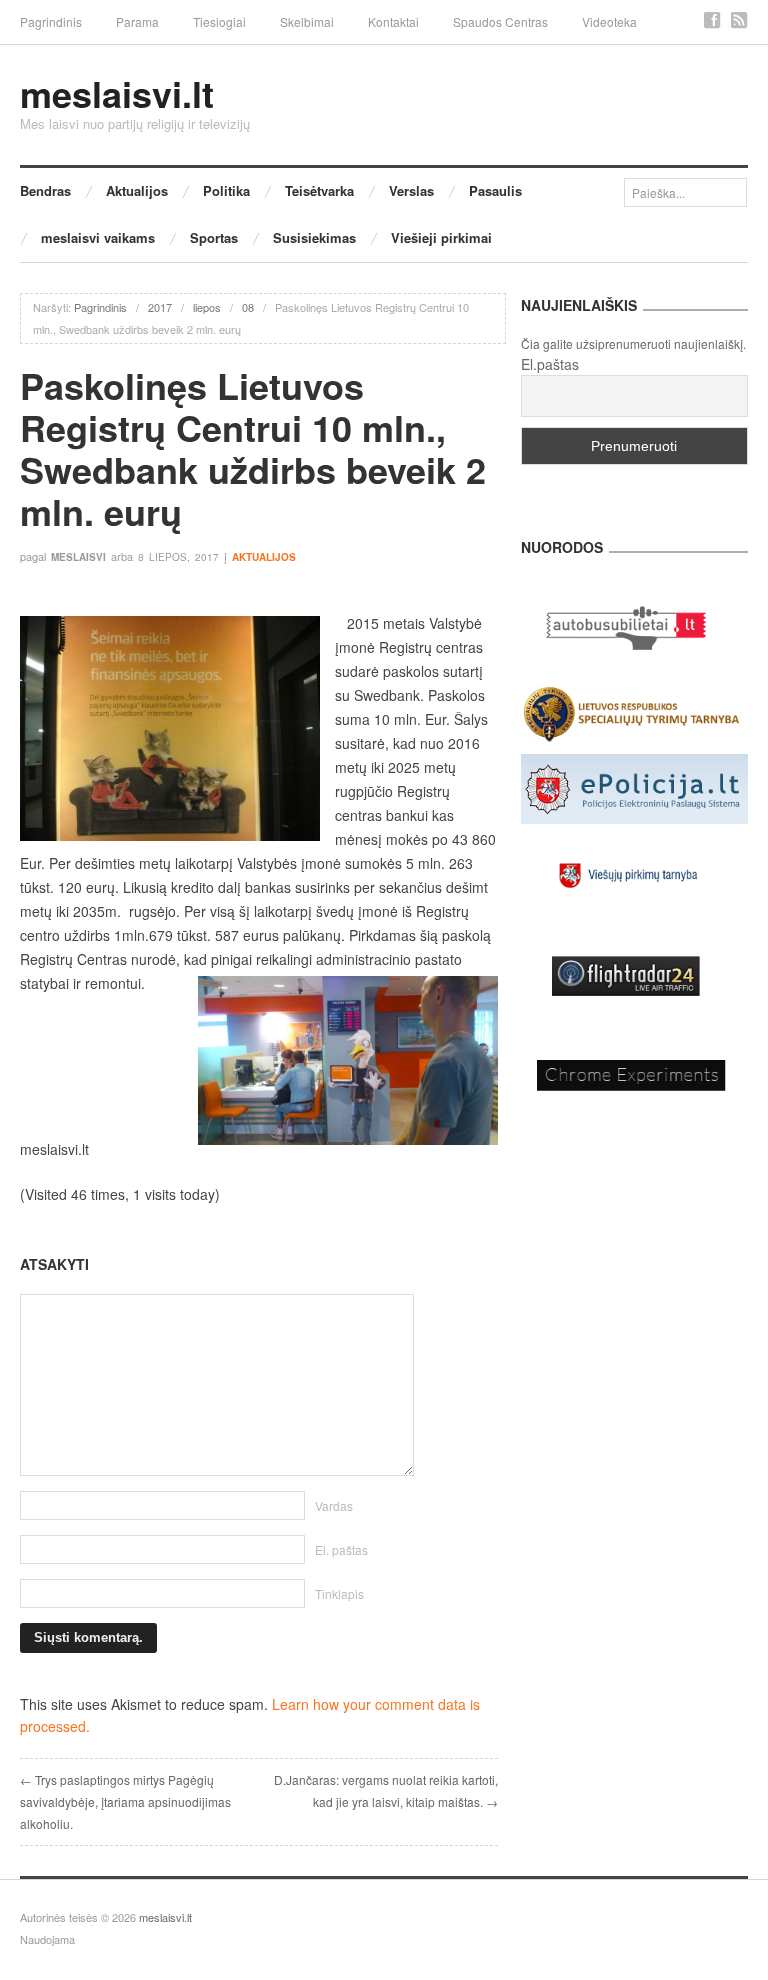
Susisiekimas (314, 237)
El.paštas (550, 364)
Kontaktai (393, 21)
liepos (207, 307)
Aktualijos (137, 190)
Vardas (334, 1505)
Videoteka (609, 21)
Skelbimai (307, 21)
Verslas (411, 190)
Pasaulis (495, 190)
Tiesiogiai (219, 21)
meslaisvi (78, 557)
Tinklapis (339, 1593)
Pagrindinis (51, 21)
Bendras (45, 190)
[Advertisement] (259, 1205)
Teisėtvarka (319, 190)
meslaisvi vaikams (98, 237)
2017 (160, 307)
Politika (226, 190)
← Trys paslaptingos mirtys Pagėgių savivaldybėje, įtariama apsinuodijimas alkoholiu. (125, 1801)
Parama (137, 21)
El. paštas (341, 1549)
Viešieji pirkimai (441, 237)
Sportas (214, 237)
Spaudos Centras (500, 21)
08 (248, 307)
